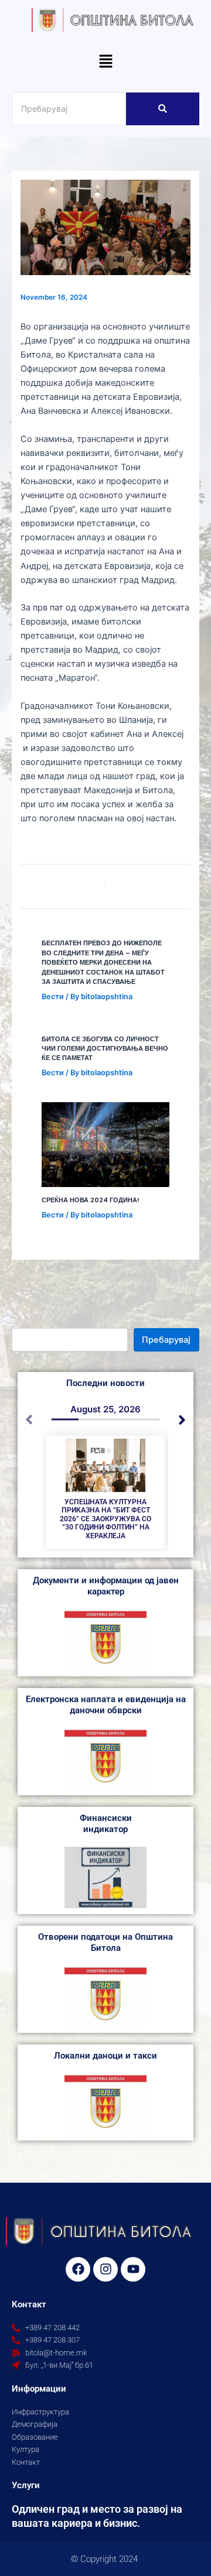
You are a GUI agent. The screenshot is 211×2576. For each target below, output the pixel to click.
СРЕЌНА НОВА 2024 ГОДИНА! (91, 1200)
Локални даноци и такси (105, 2056)
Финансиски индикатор (106, 1824)
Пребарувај (166, 1340)
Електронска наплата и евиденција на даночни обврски (106, 1705)
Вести (53, 997)
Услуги (26, 2485)
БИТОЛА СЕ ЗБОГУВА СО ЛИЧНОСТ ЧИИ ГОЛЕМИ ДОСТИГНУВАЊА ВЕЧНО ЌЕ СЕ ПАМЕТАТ (105, 1049)
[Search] (163, 109)
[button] (105, 62)
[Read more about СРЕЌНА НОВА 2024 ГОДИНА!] (105, 1145)
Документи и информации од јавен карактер (106, 1586)
